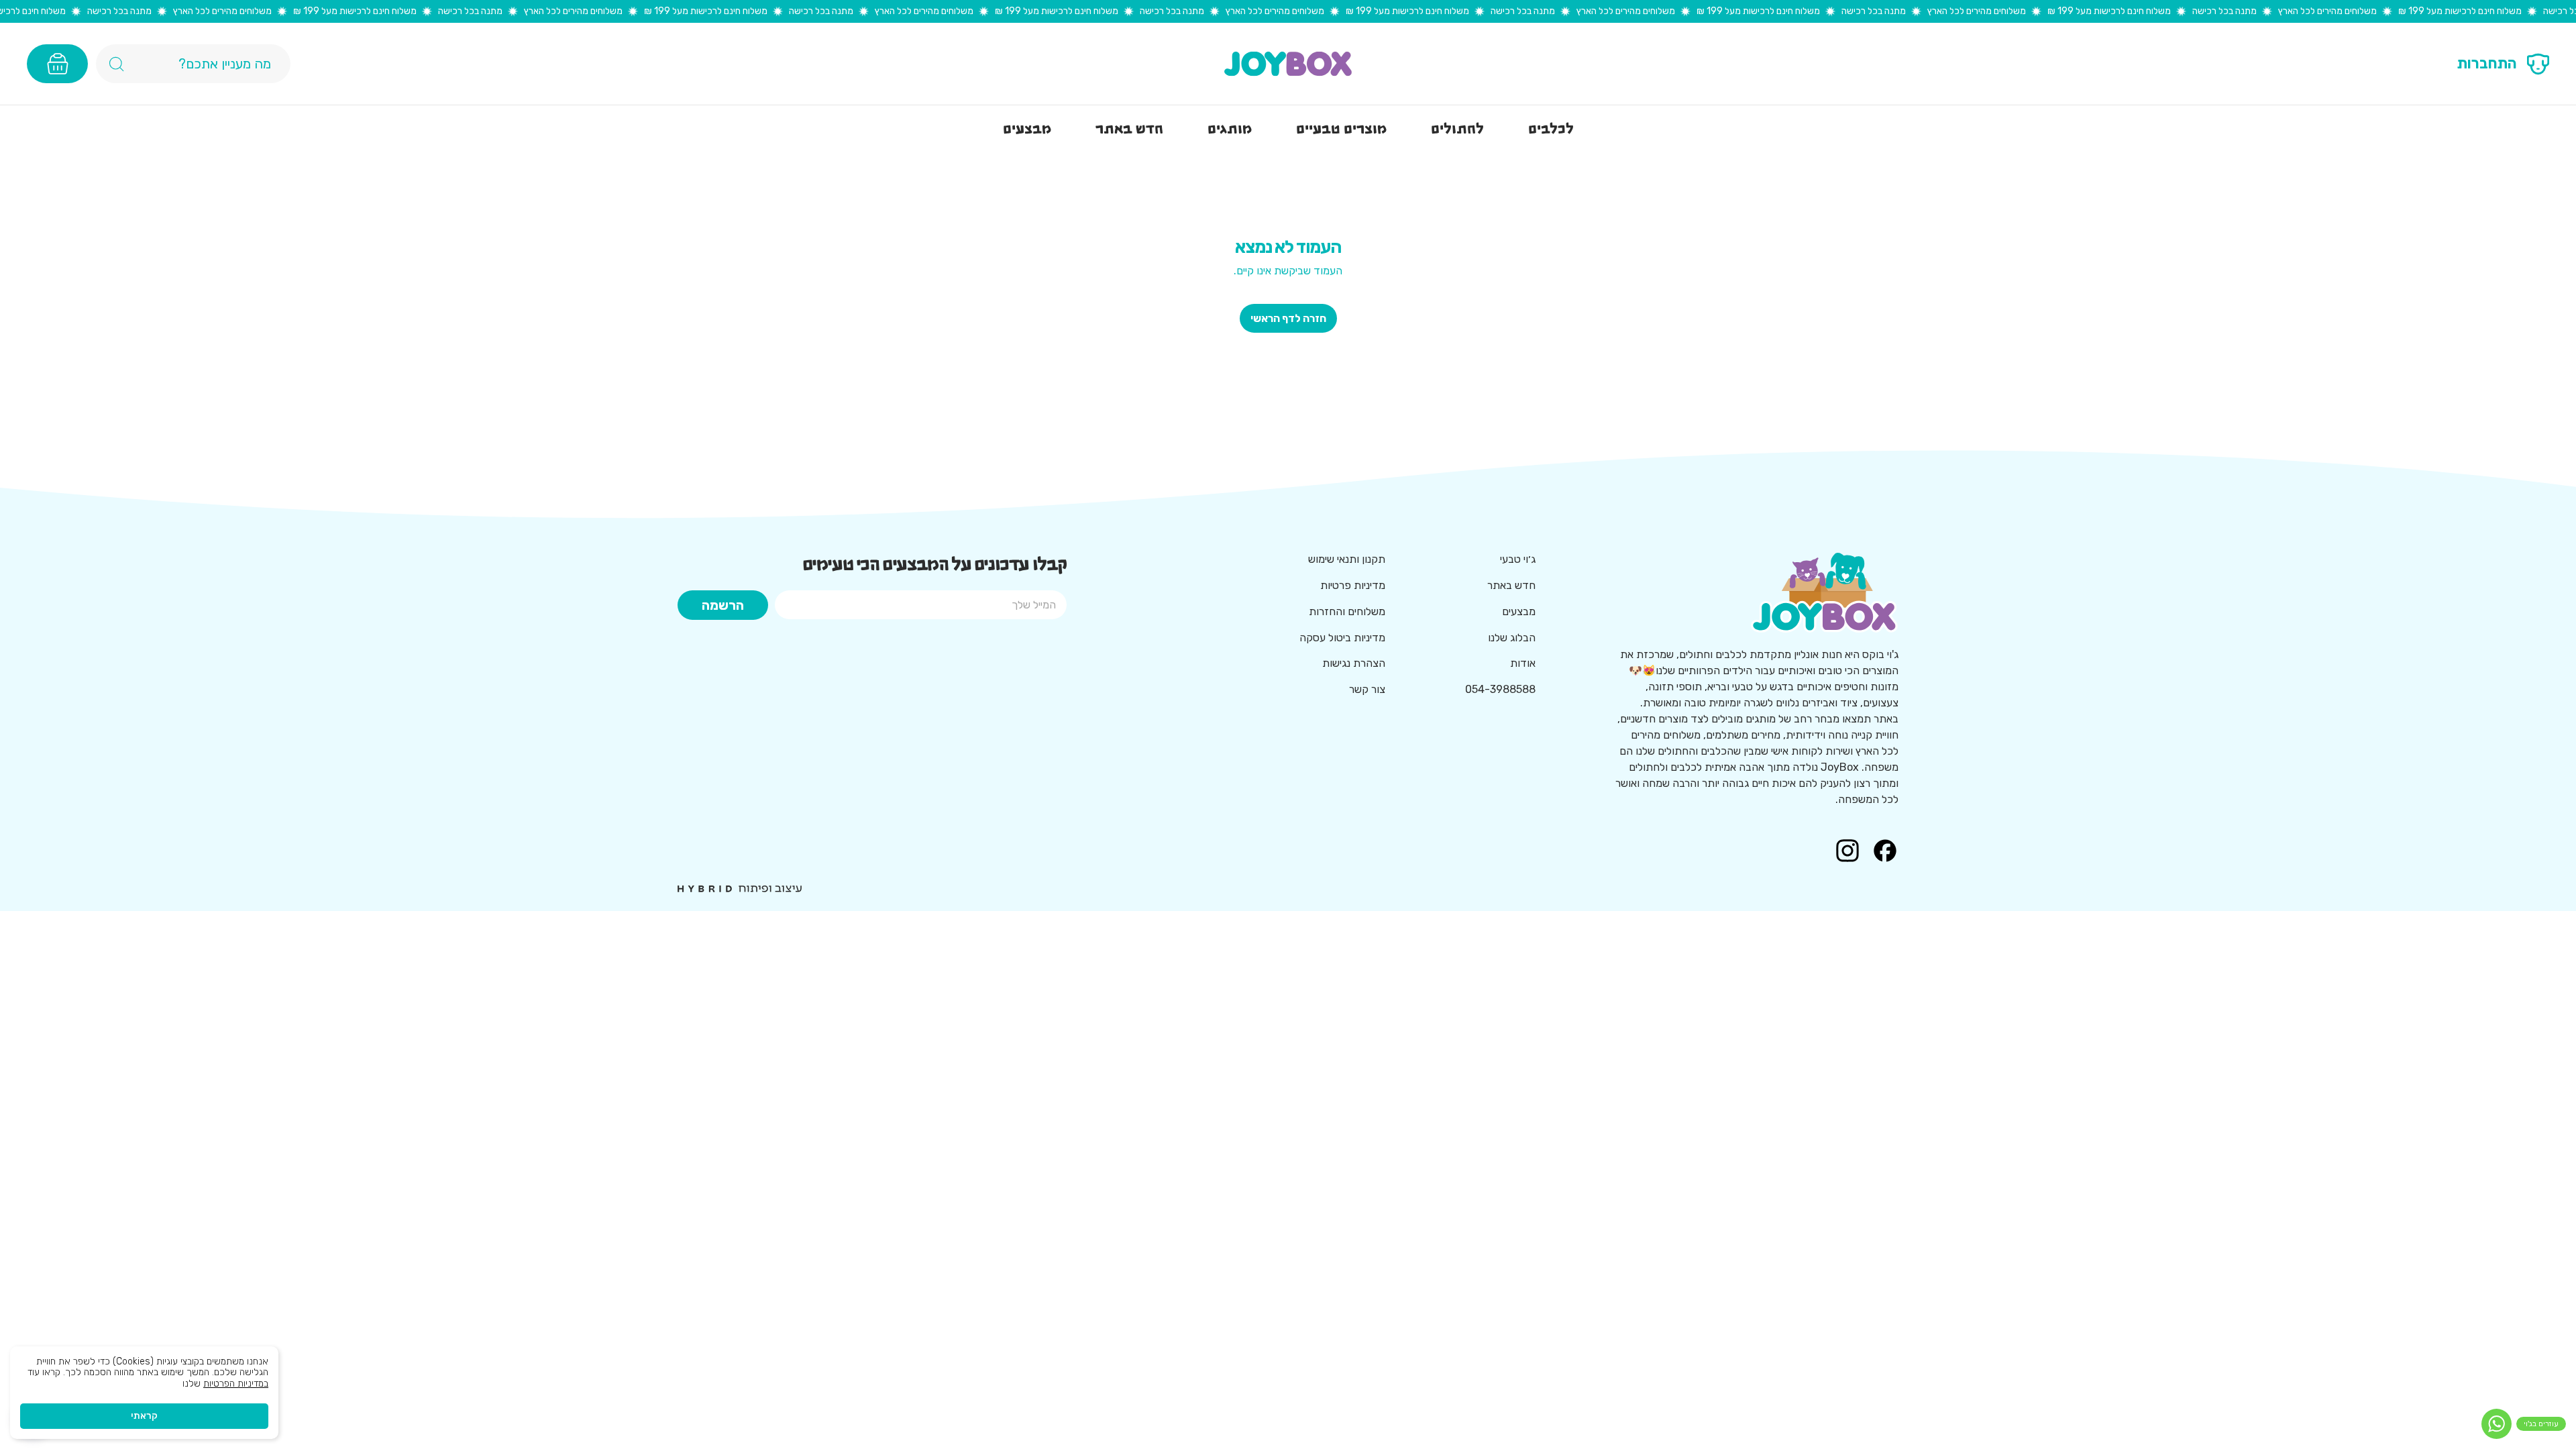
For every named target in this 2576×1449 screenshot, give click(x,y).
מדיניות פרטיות (1353, 585)
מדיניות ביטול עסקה (1342, 638)
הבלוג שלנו (1512, 638)
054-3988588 (1500, 689)
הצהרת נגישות (1354, 663)
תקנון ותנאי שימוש (1347, 559)
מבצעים (1519, 611)
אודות (1523, 663)
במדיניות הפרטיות (236, 1384)
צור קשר (1367, 689)
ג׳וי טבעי (1518, 559)
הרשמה (723, 605)
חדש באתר (1511, 585)
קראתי (144, 1416)
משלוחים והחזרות (1347, 611)
